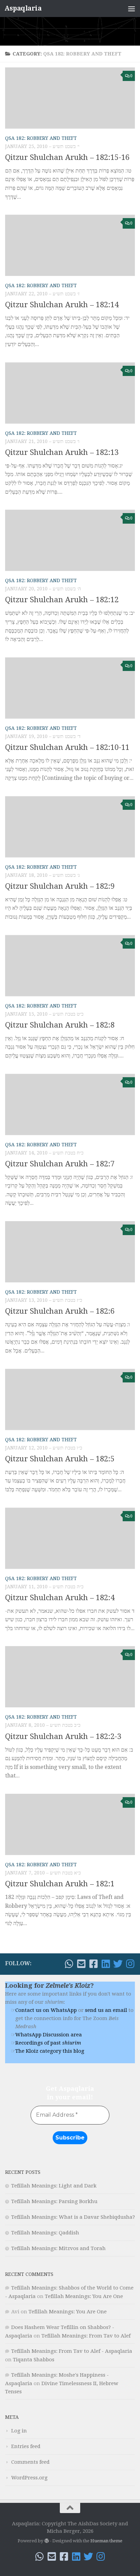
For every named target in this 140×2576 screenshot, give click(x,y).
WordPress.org (29, 2478)
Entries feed (26, 2446)
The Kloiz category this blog (50, 2051)
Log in (19, 2431)
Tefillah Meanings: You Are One (84, 2296)
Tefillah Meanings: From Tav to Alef (86, 2336)
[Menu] (132, 9)
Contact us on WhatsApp (46, 2010)
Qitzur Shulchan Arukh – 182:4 (60, 1598)
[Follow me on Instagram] (130, 1964)
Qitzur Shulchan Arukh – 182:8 (60, 1025)
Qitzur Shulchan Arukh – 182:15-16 (67, 157)
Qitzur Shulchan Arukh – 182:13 (62, 452)
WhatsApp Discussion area (49, 2035)
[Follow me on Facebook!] (93, 1964)
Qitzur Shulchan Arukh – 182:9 (60, 886)
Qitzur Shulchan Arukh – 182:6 (60, 1311)
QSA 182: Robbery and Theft (41, 138)
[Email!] (81, 1964)
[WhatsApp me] (69, 1964)
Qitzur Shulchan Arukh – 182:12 (62, 600)
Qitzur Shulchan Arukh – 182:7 (60, 1164)
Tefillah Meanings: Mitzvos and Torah (58, 2248)
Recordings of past (48, 2043)
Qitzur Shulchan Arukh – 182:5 (60, 1459)
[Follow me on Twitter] (118, 1964)
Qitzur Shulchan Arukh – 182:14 (62, 305)
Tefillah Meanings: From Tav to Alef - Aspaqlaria (72, 2351)
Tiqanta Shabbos (34, 2360)
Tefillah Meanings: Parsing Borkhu (54, 2201)
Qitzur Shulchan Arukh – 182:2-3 (63, 1736)
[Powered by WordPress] (46, 2541)
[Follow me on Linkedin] (106, 1964)
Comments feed (30, 2462)
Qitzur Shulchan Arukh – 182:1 (60, 1884)
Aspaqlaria (23, 8)
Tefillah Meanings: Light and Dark (54, 2186)
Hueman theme (106, 2541)
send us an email (106, 2010)
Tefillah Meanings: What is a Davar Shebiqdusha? (73, 2217)
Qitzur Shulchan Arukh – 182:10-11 (67, 747)
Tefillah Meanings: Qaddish (45, 2233)
